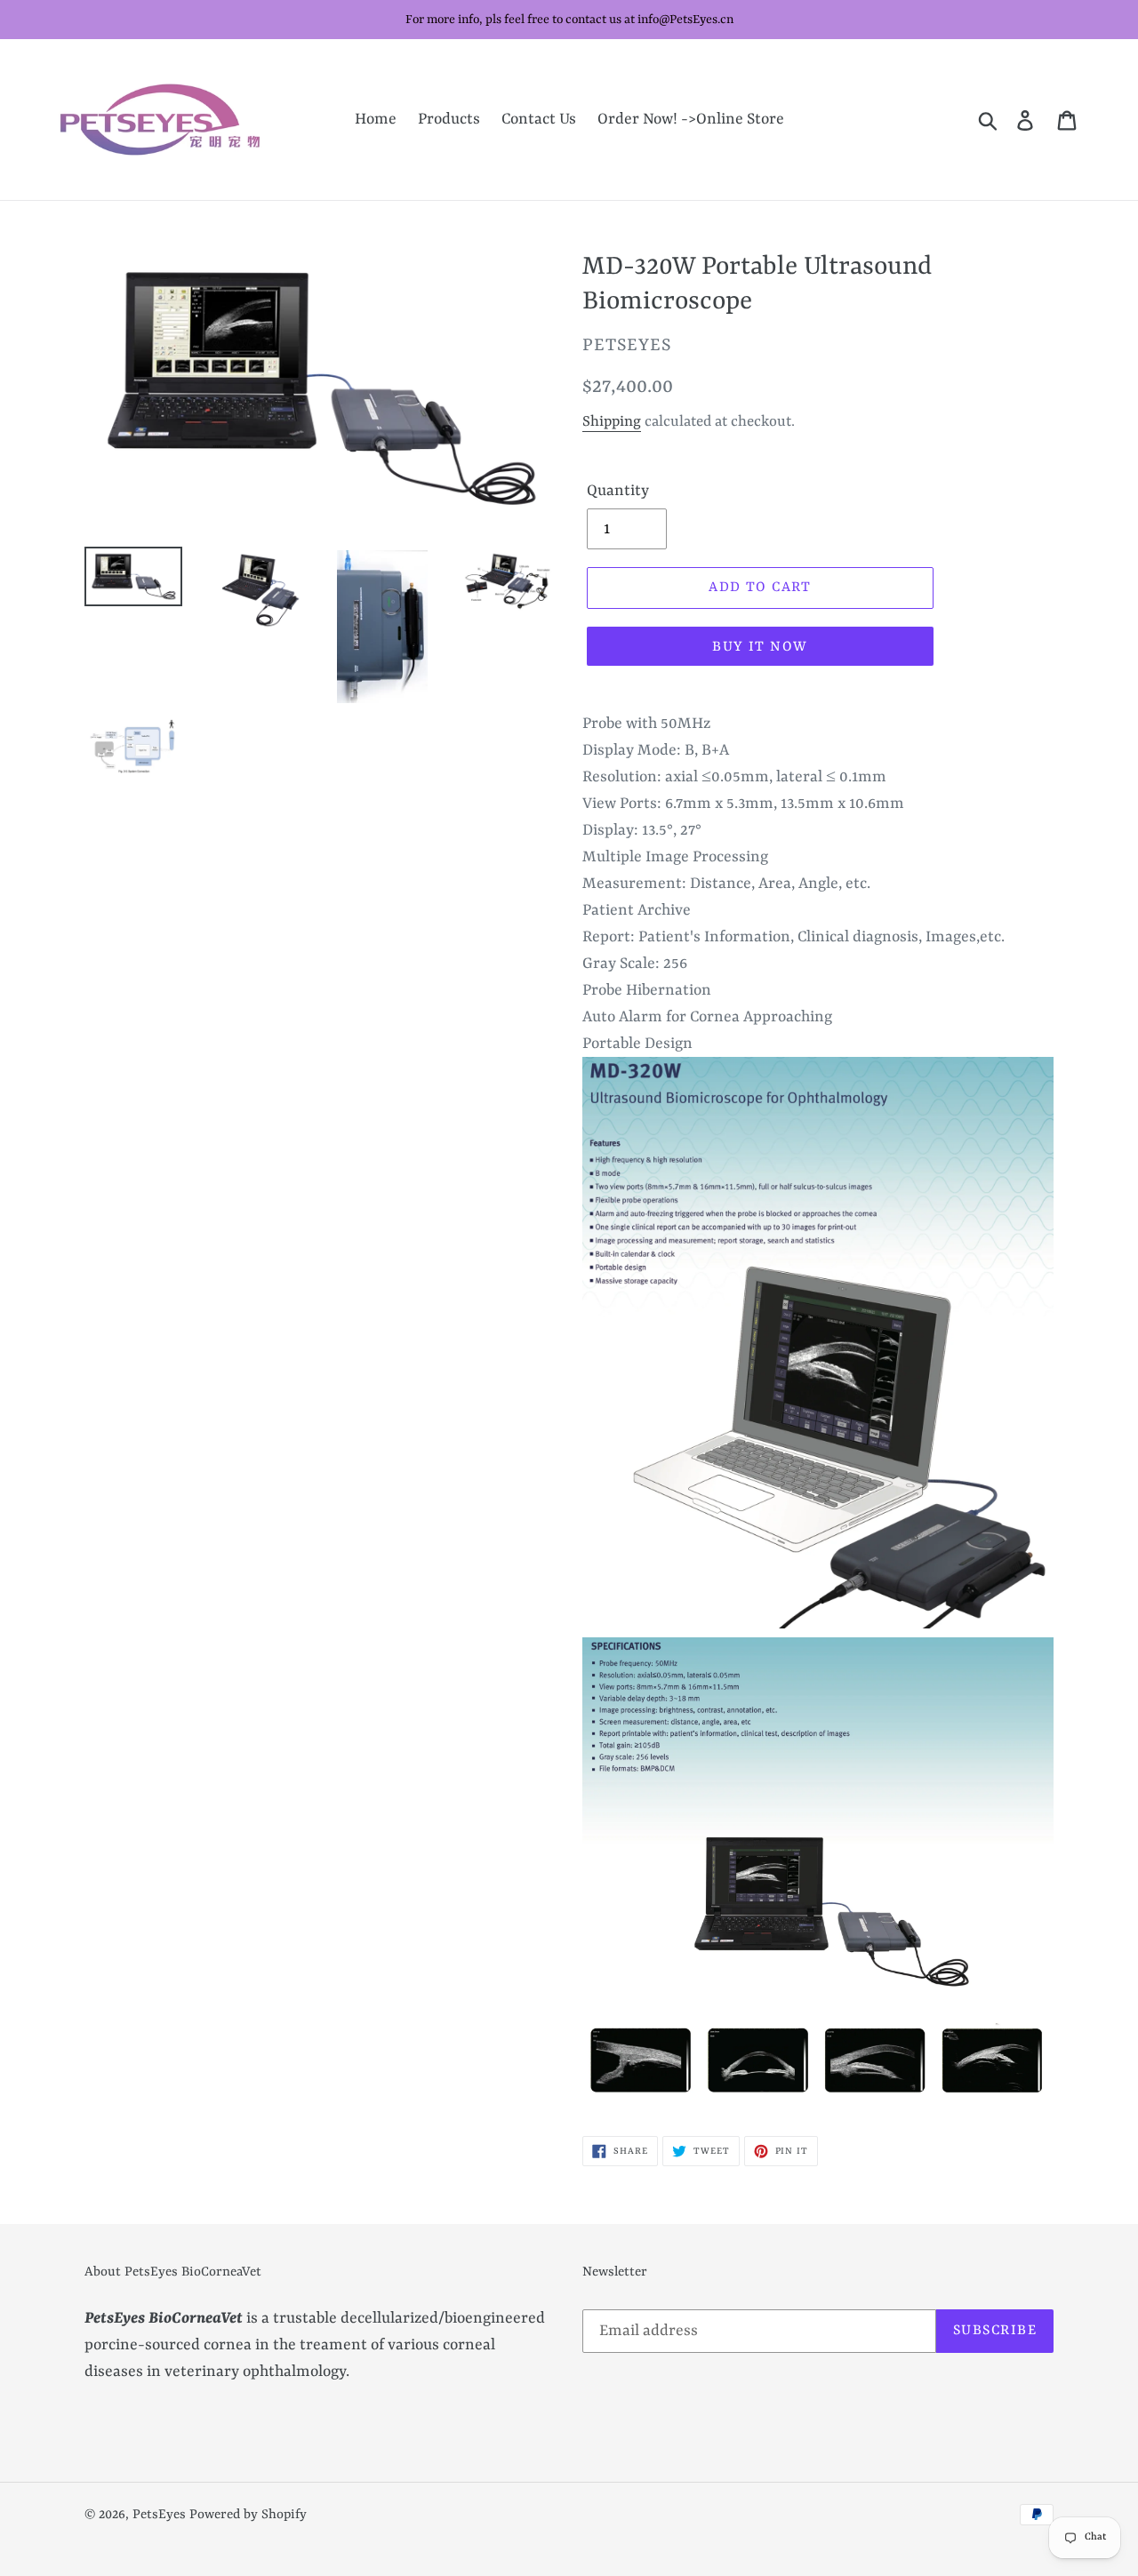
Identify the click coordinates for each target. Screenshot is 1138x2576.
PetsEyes (159, 2515)
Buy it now (760, 647)
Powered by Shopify (248, 2515)
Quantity (618, 491)
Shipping (612, 422)
